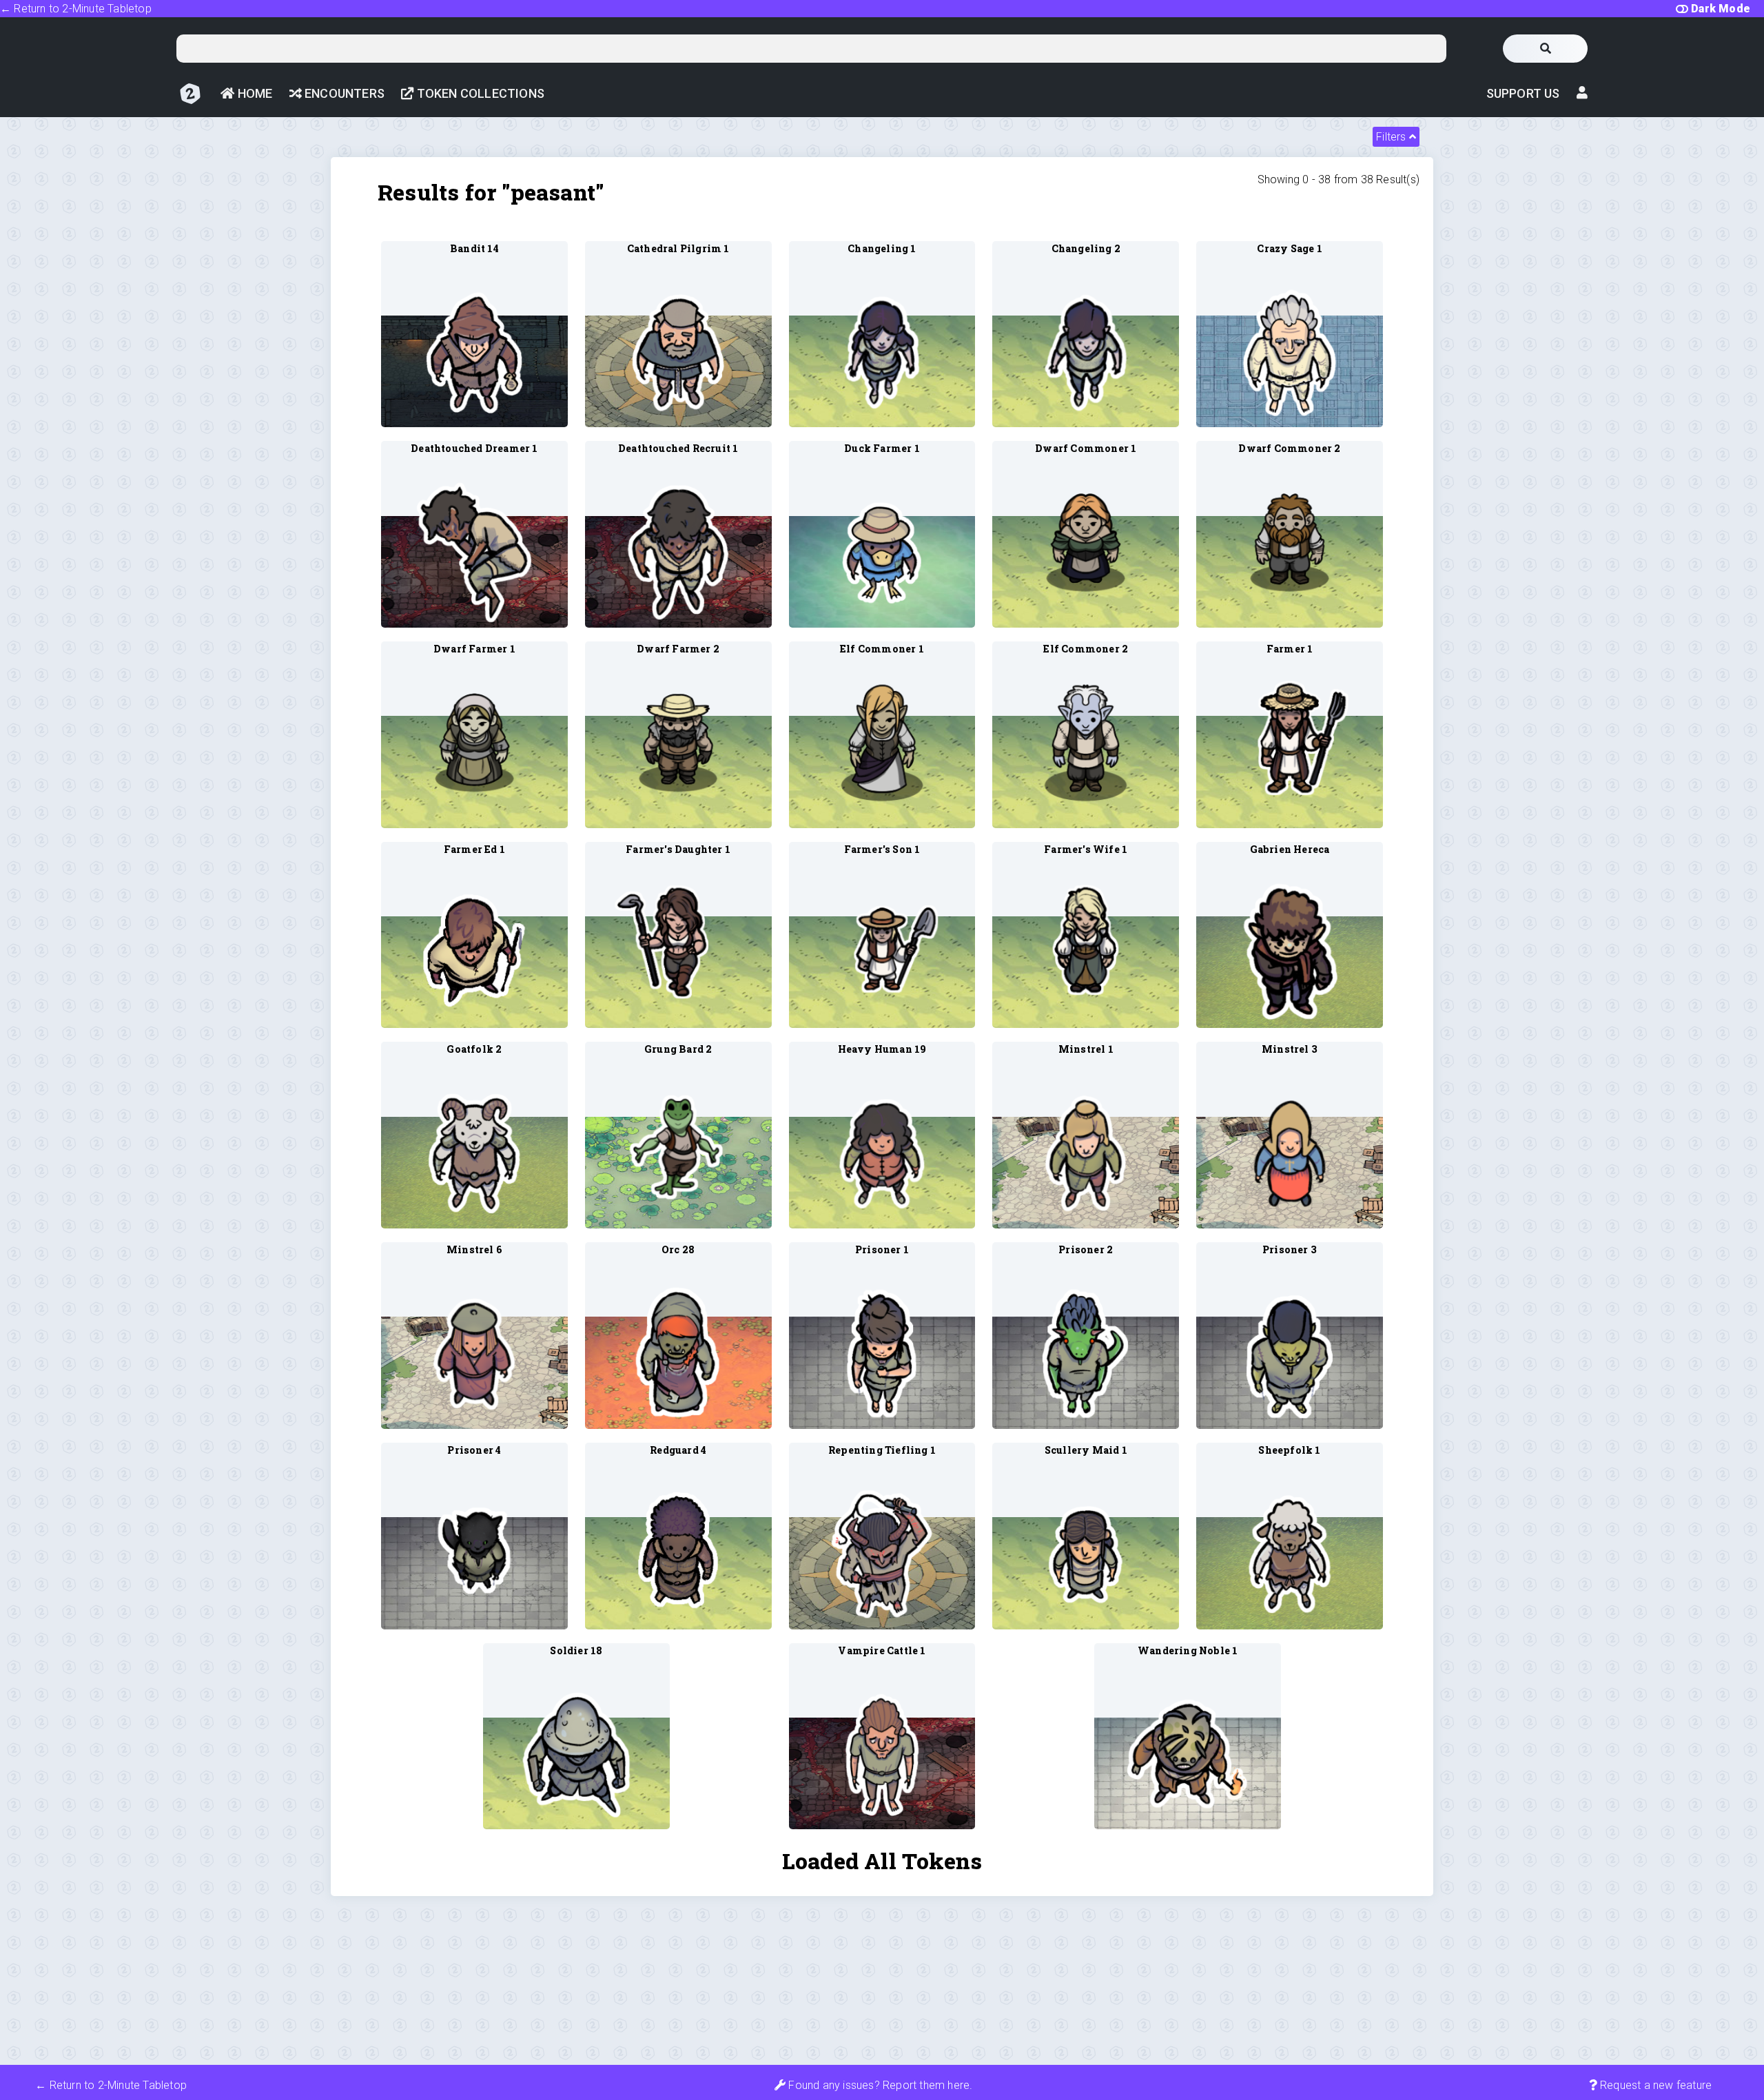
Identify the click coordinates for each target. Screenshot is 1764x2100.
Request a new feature (1654, 2085)
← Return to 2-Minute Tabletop (76, 9)
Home (253, 93)
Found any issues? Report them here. (879, 2085)
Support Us (1523, 93)
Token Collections (479, 93)
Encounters (343, 93)
